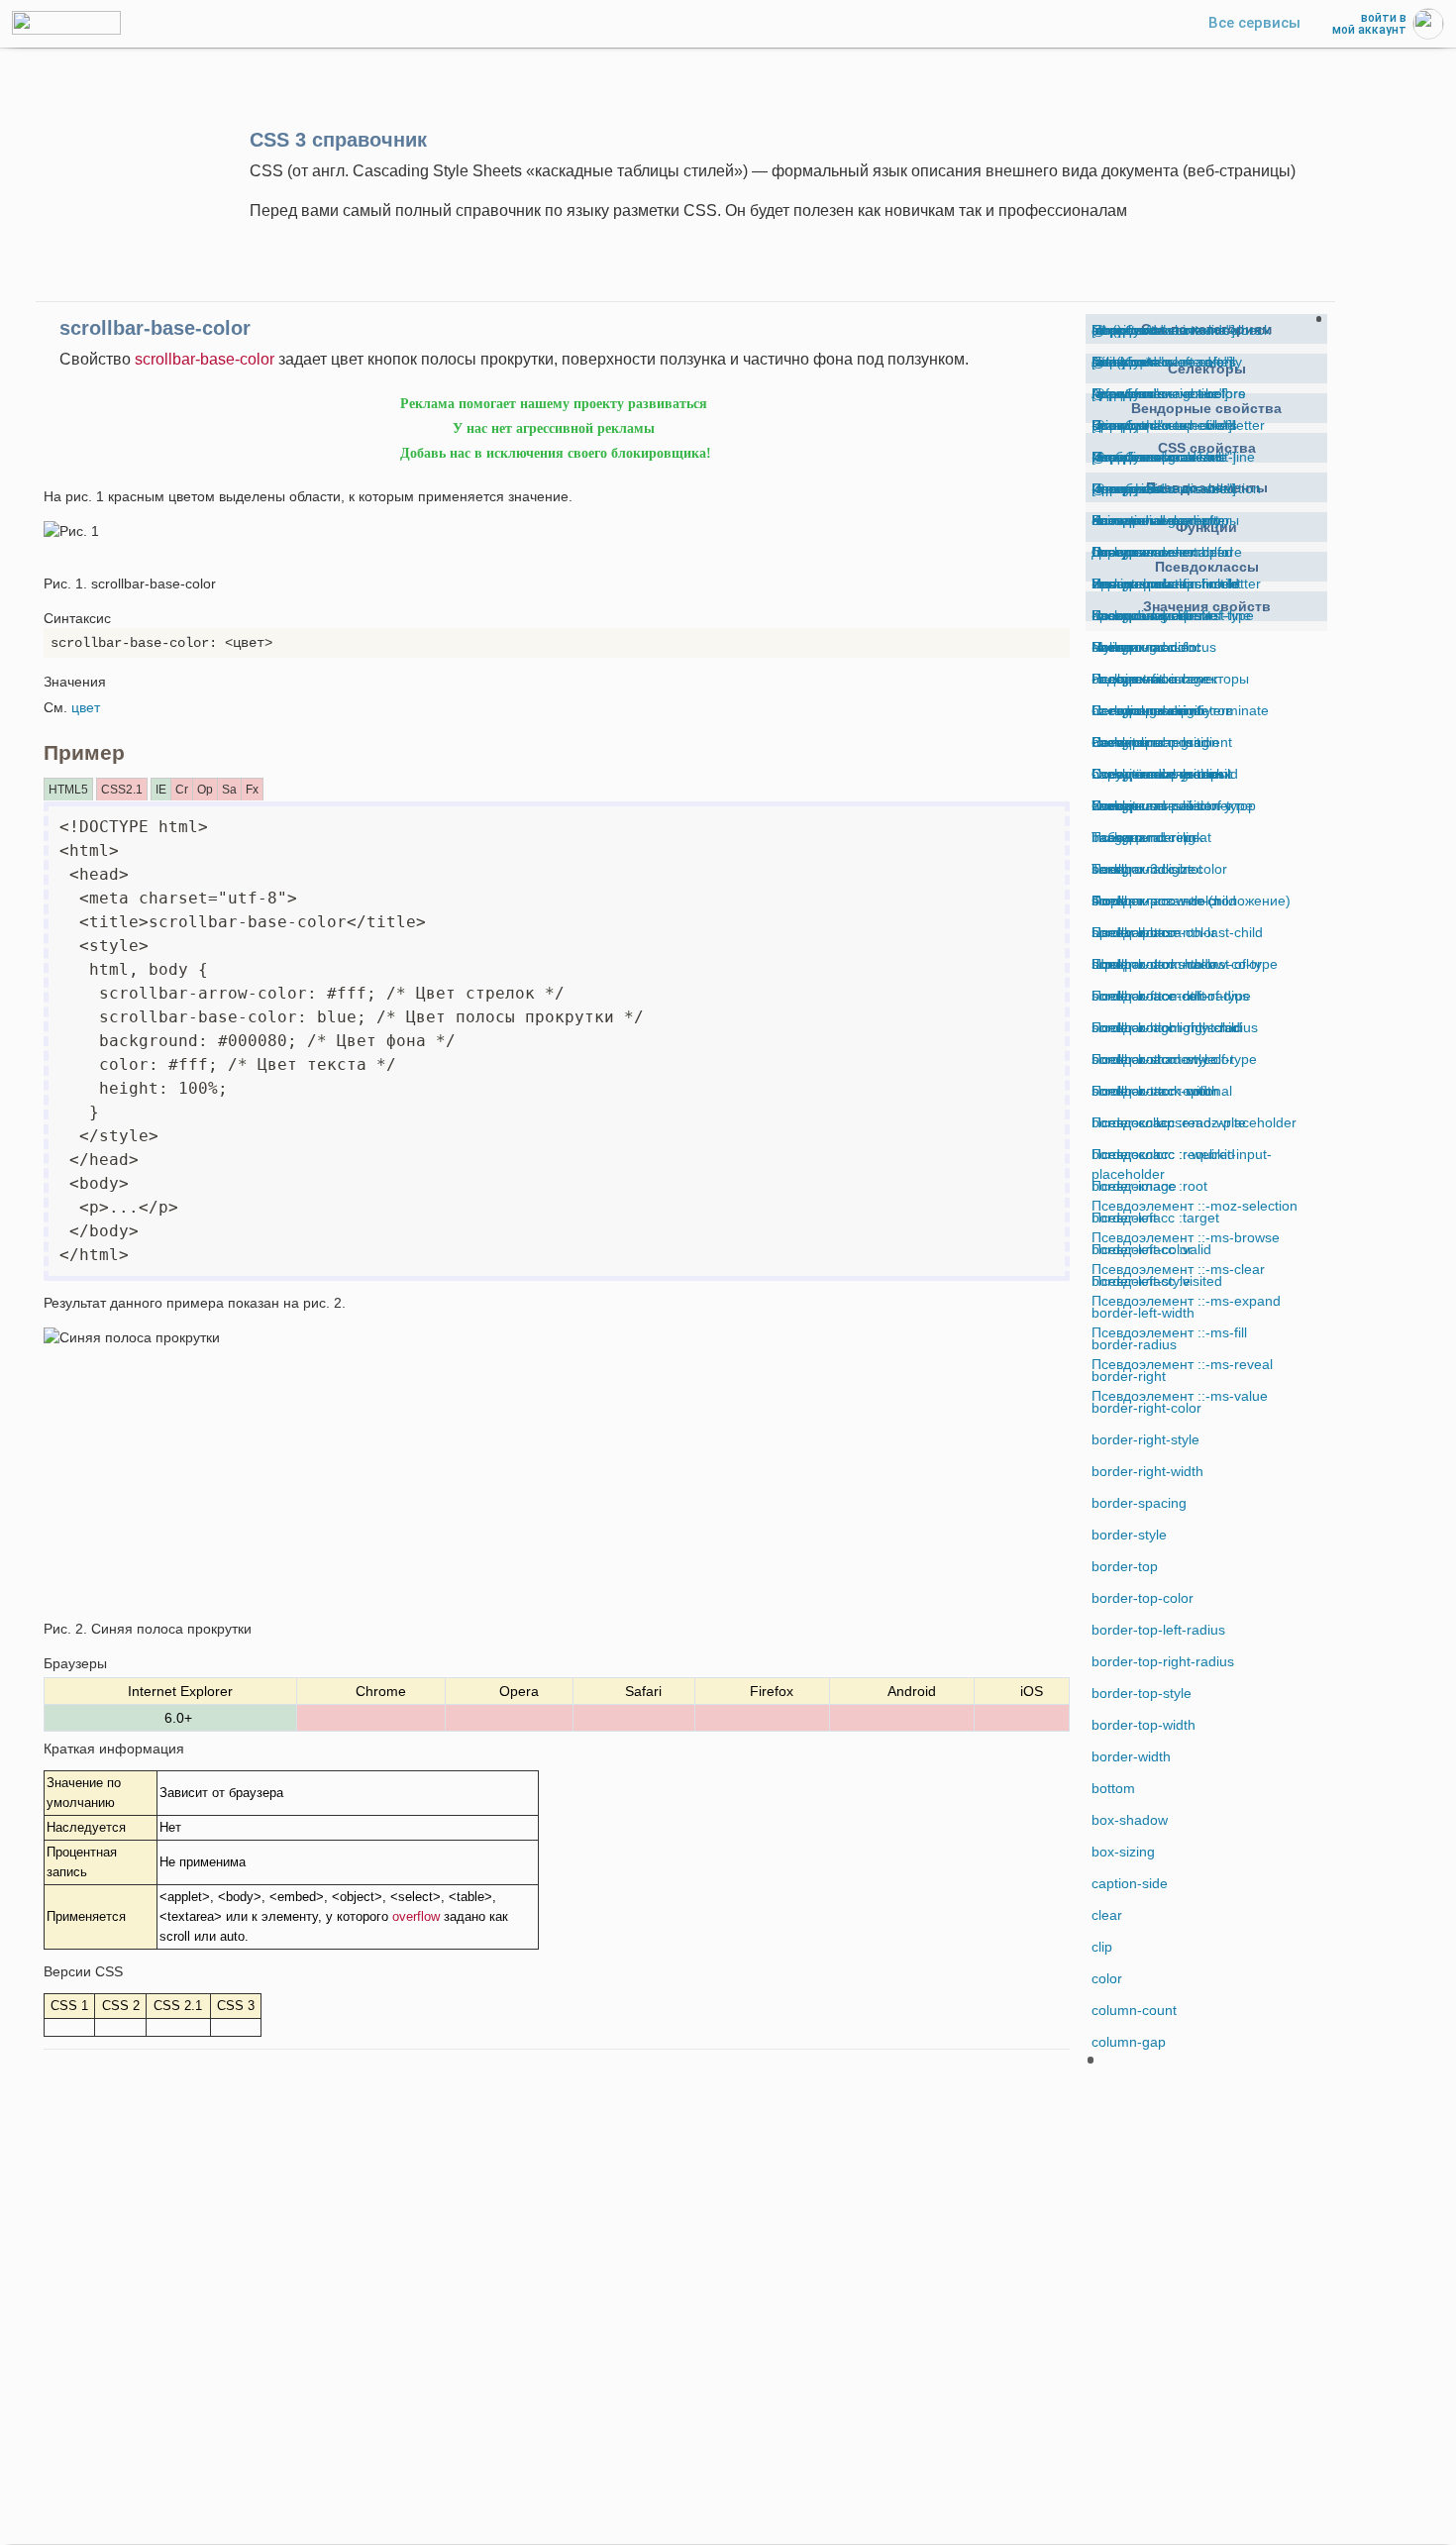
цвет (86, 707)
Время (1113, 425)
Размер (1116, 520)
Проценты (1124, 488)
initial (1107, 362)
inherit (1111, 330)
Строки (1114, 552)
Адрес (1111, 393)
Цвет (1107, 615)
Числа (1111, 647)
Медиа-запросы (1143, 457)
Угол (1106, 583)
